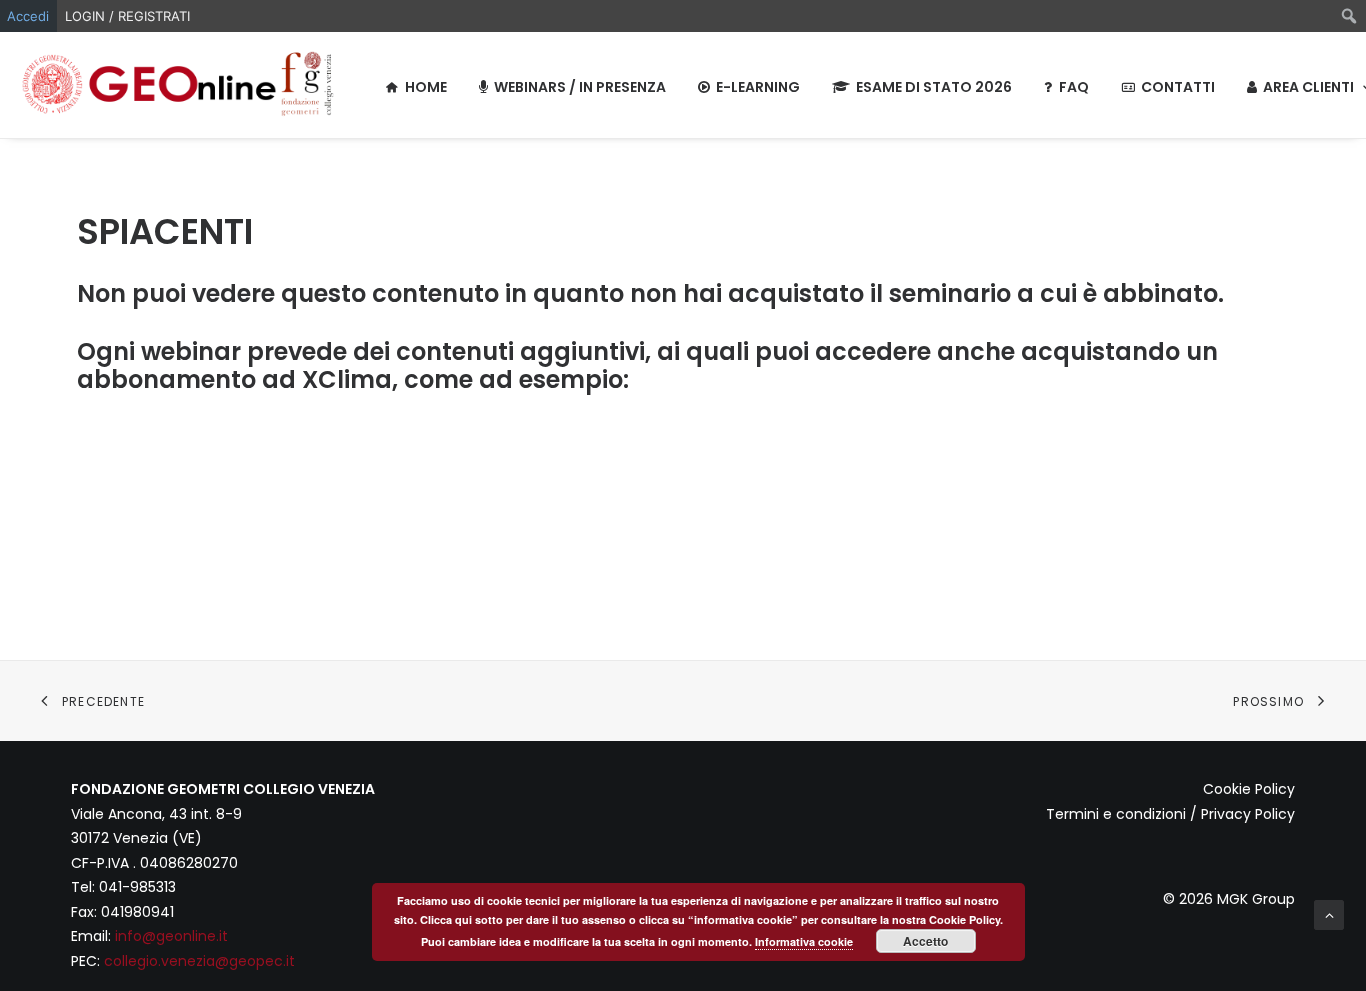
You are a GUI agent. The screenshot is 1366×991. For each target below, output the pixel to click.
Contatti (1178, 87)
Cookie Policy (1249, 789)
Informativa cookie (804, 941)
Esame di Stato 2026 (934, 87)
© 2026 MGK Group (1229, 899)
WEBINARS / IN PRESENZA (580, 87)
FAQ (1074, 87)
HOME (426, 87)
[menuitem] (1349, 16)
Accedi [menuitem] (28, 16)
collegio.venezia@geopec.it (199, 961)
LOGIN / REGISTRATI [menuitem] (127, 16)
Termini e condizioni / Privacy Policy (1170, 814)
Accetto (925, 941)
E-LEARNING (758, 87)
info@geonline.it (171, 936)
